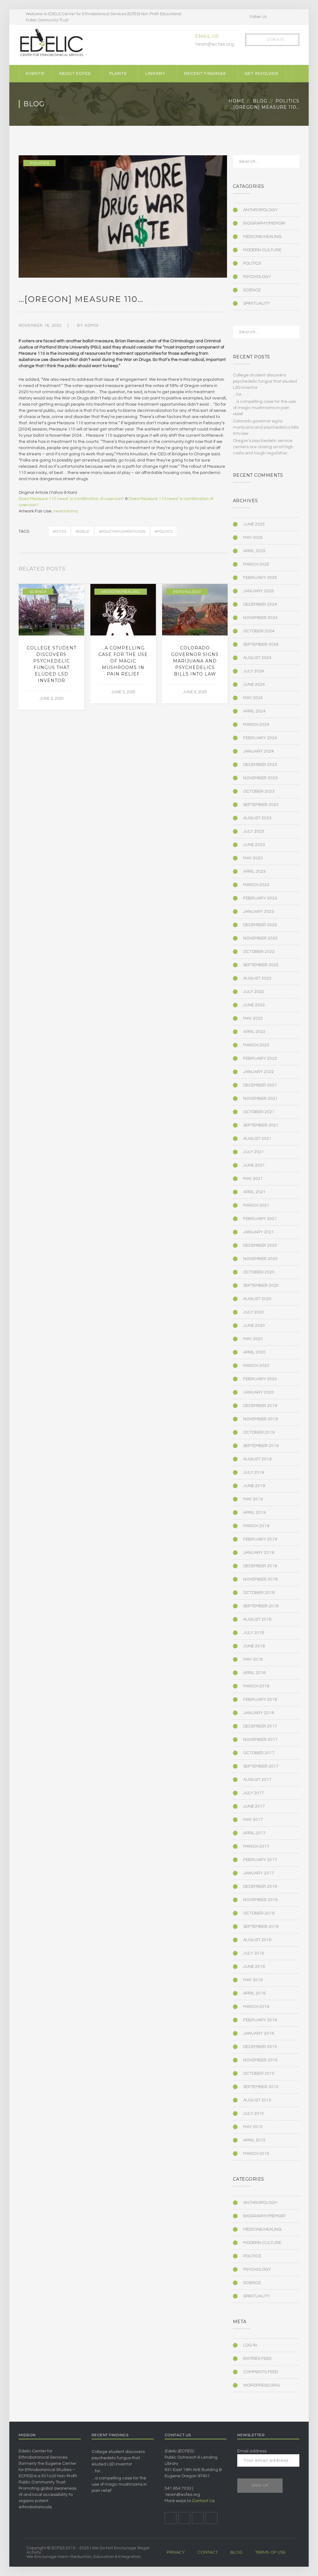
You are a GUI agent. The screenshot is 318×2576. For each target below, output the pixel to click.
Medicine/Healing (121, 592)
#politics (164, 531)
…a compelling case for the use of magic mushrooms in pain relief (123, 661)
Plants (118, 74)
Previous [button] (218, 570)
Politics (287, 101)
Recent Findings (205, 74)
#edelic (83, 531)
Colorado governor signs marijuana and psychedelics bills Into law (195, 661)
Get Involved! (261, 74)
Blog (260, 101)
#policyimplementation (122, 531)
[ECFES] (51, 43)
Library (155, 74)
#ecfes (59, 531)
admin (91, 325)
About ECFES (75, 74)
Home (237, 101)
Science (38, 592)
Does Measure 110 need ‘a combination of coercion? (71, 499)
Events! (35, 74)
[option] (51, 647)
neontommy (66, 511)
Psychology (187, 592)
